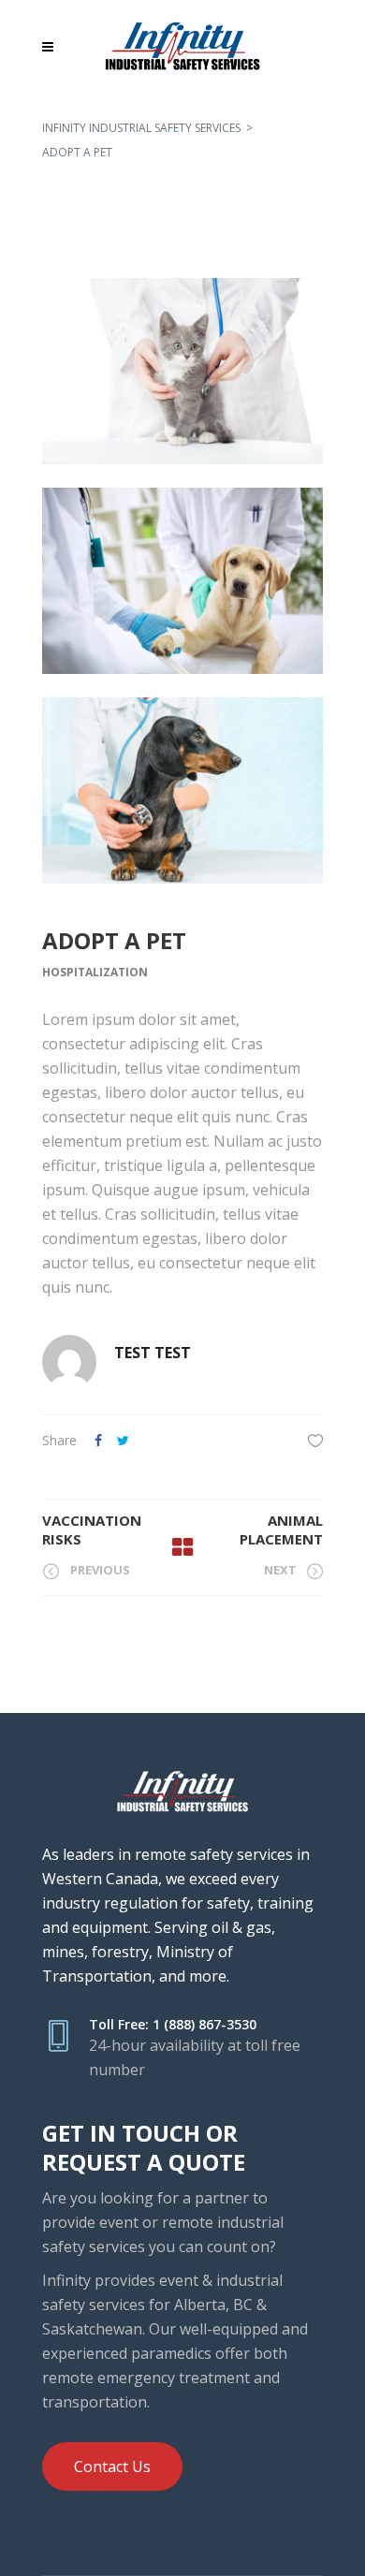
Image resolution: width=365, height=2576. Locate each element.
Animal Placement (281, 1529)
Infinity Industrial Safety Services (141, 128)
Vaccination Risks (92, 1529)
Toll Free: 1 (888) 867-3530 (173, 2024)
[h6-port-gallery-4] (182, 371)
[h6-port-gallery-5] (182, 581)
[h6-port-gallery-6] (182, 790)
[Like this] (315, 1440)
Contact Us (112, 2466)
